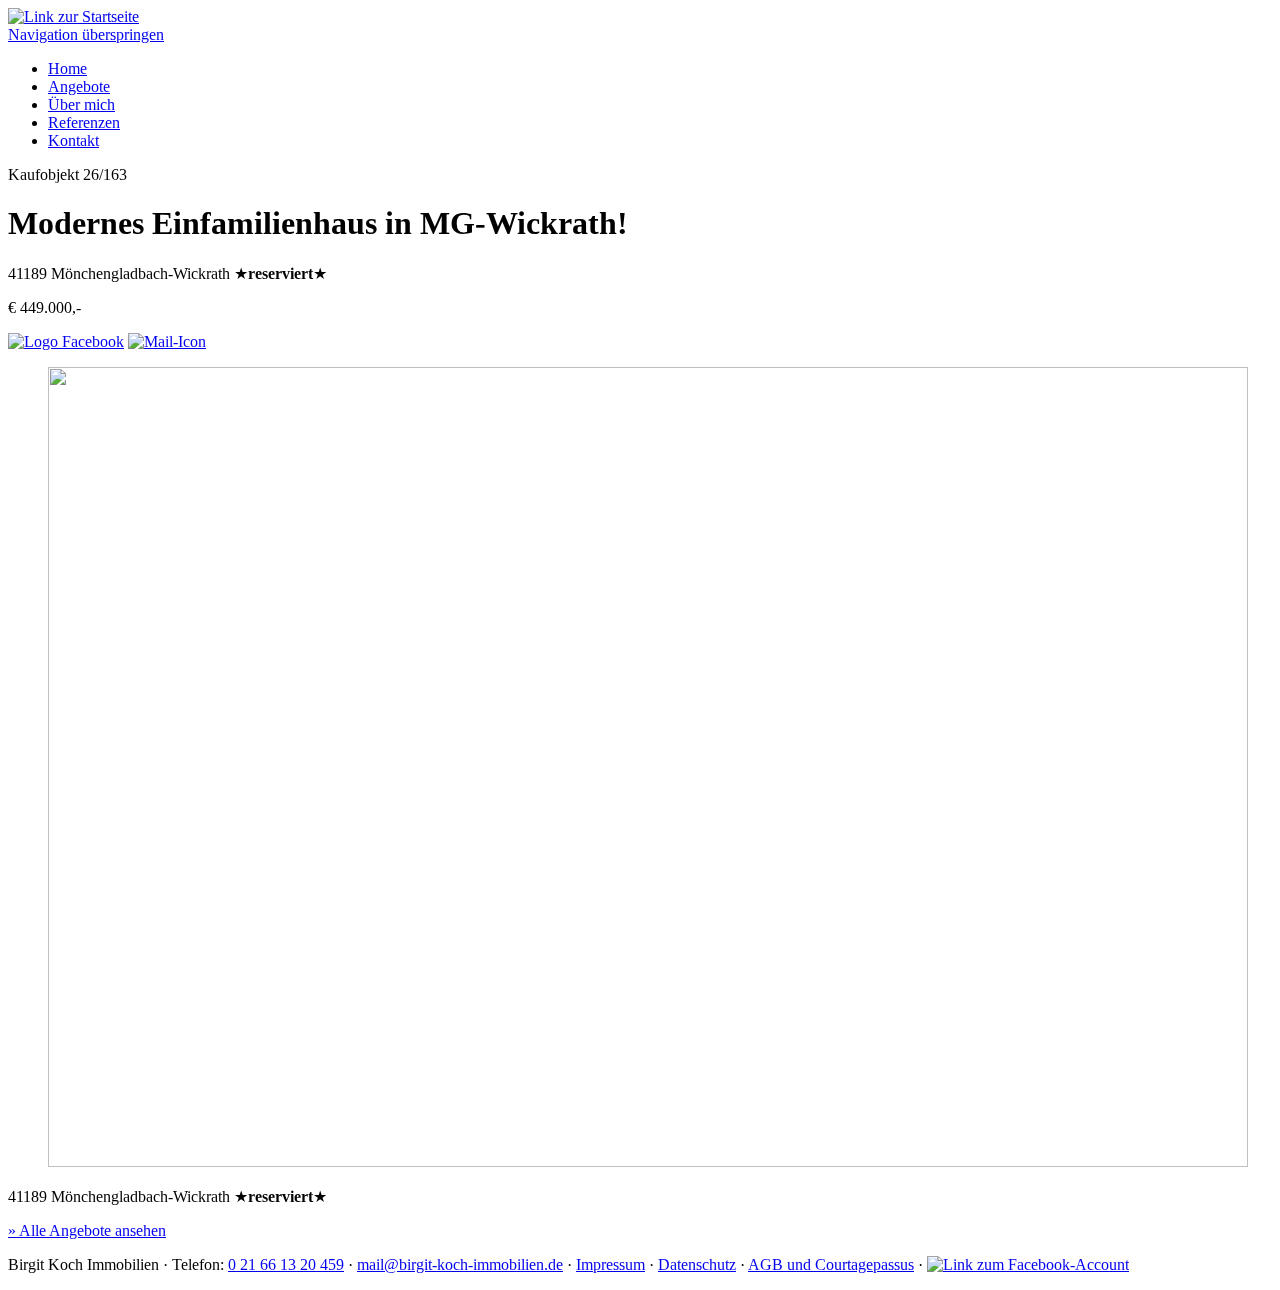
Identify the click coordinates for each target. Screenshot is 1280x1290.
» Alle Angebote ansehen (87, 1230)
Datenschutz (697, 1264)
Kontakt (73, 140)
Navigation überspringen (86, 34)
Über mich (81, 104)
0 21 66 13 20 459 (286, 1264)
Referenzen (84, 122)
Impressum (610, 1264)
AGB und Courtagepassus (831, 1264)
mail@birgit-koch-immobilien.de (460, 1264)
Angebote (79, 86)
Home (67, 68)
